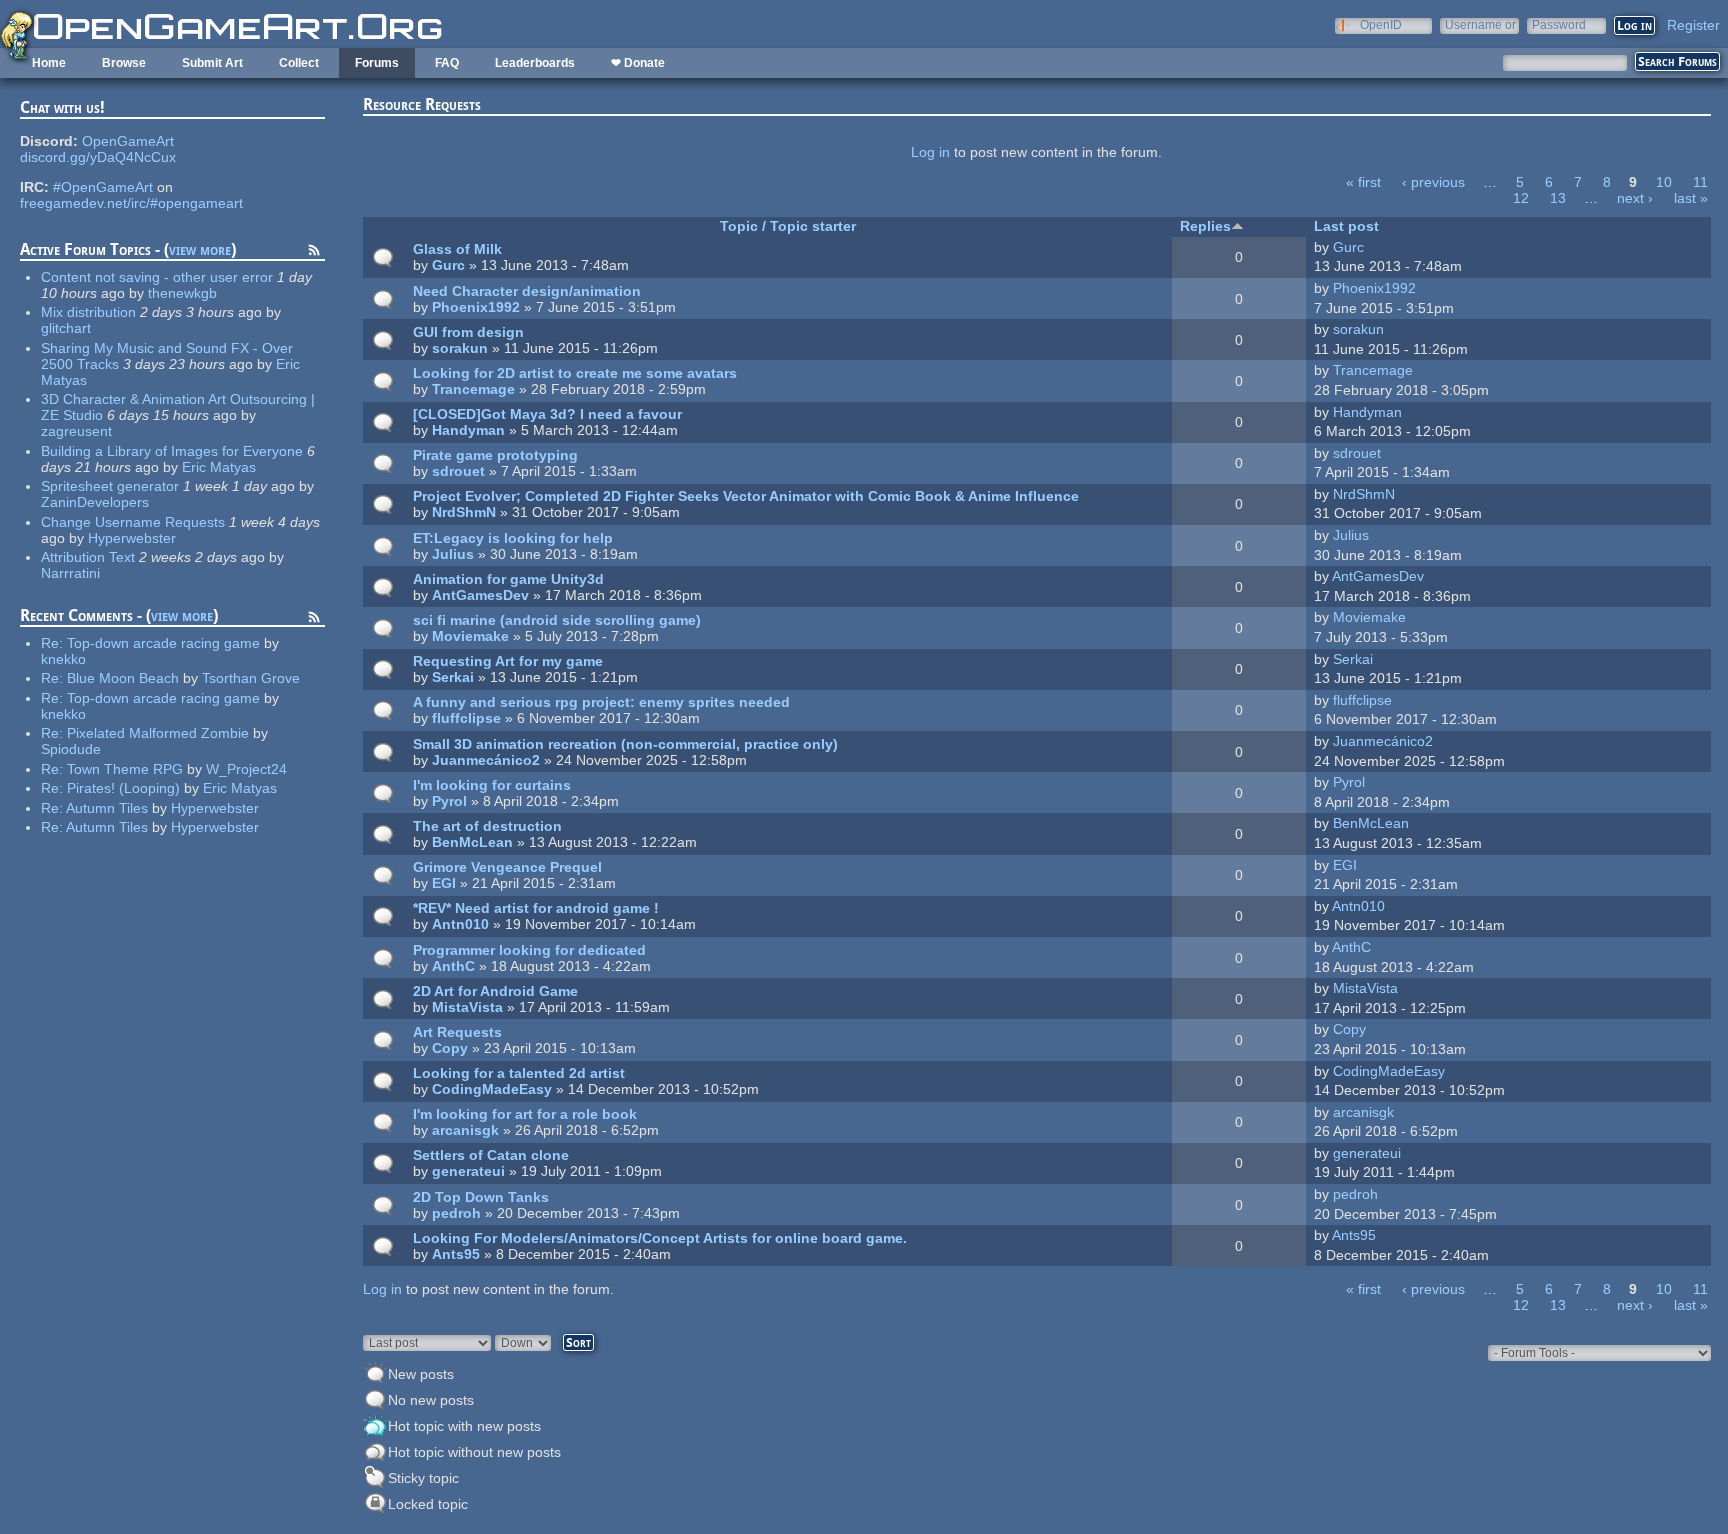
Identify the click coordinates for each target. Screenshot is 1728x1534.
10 (1664, 182)
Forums (377, 63)
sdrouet (458, 471)
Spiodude (71, 749)
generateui (468, 1171)
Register (1693, 25)
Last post (1346, 226)
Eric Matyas (219, 467)
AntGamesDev (480, 595)
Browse (124, 63)
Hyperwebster (132, 538)
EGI (444, 883)
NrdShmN (464, 512)
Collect (299, 63)
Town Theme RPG (125, 769)
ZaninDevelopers (95, 502)
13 (1558, 198)
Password (1559, 24)
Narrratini (70, 573)
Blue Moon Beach (123, 678)
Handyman (468, 430)
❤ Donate (638, 63)
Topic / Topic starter (788, 226)
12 (1521, 198)
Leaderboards (535, 63)
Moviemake (470, 636)
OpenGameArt (128, 141)
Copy (450, 1048)
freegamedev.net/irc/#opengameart (131, 203)
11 (1700, 182)
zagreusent (76, 431)
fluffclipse (466, 718)
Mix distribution (88, 312)
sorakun (460, 348)
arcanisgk (465, 1130)
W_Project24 (246, 769)
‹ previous (1433, 182)
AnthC (453, 966)
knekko (63, 659)
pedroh (456, 1213)
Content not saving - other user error (157, 277)
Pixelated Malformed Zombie (158, 733)
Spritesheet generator (110, 486)
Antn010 (460, 924)
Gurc (448, 265)
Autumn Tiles (107, 808)
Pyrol (449, 801)
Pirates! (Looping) (123, 788)
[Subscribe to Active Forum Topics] (314, 253)
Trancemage (473, 389)
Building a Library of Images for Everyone (172, 451)
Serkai (453, 677)
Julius (453, 554)
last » (1691, 198)
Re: (54, 643)
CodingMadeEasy (492, 1089)
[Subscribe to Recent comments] (314, 620)
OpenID (1381, 24)
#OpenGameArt (103, 187)
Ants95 (456, 1254)
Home (49, 63)
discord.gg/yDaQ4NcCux (98, 157)
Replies (1205, 226)
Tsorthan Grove (251, 678)
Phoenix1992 (476, 307)
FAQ (447, 63)
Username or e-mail (1480, 24)
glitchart (66, 328)
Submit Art (212, 63)
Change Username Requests (133, 522)
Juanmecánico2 (486, 760)
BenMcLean (472, 842)
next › (1635, 198)
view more (200, 249)
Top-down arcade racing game (163, 643)
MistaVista (467, 1007)
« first (1363, 182)
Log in (930, 152)
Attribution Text (88, 557)
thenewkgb (182, 293)
